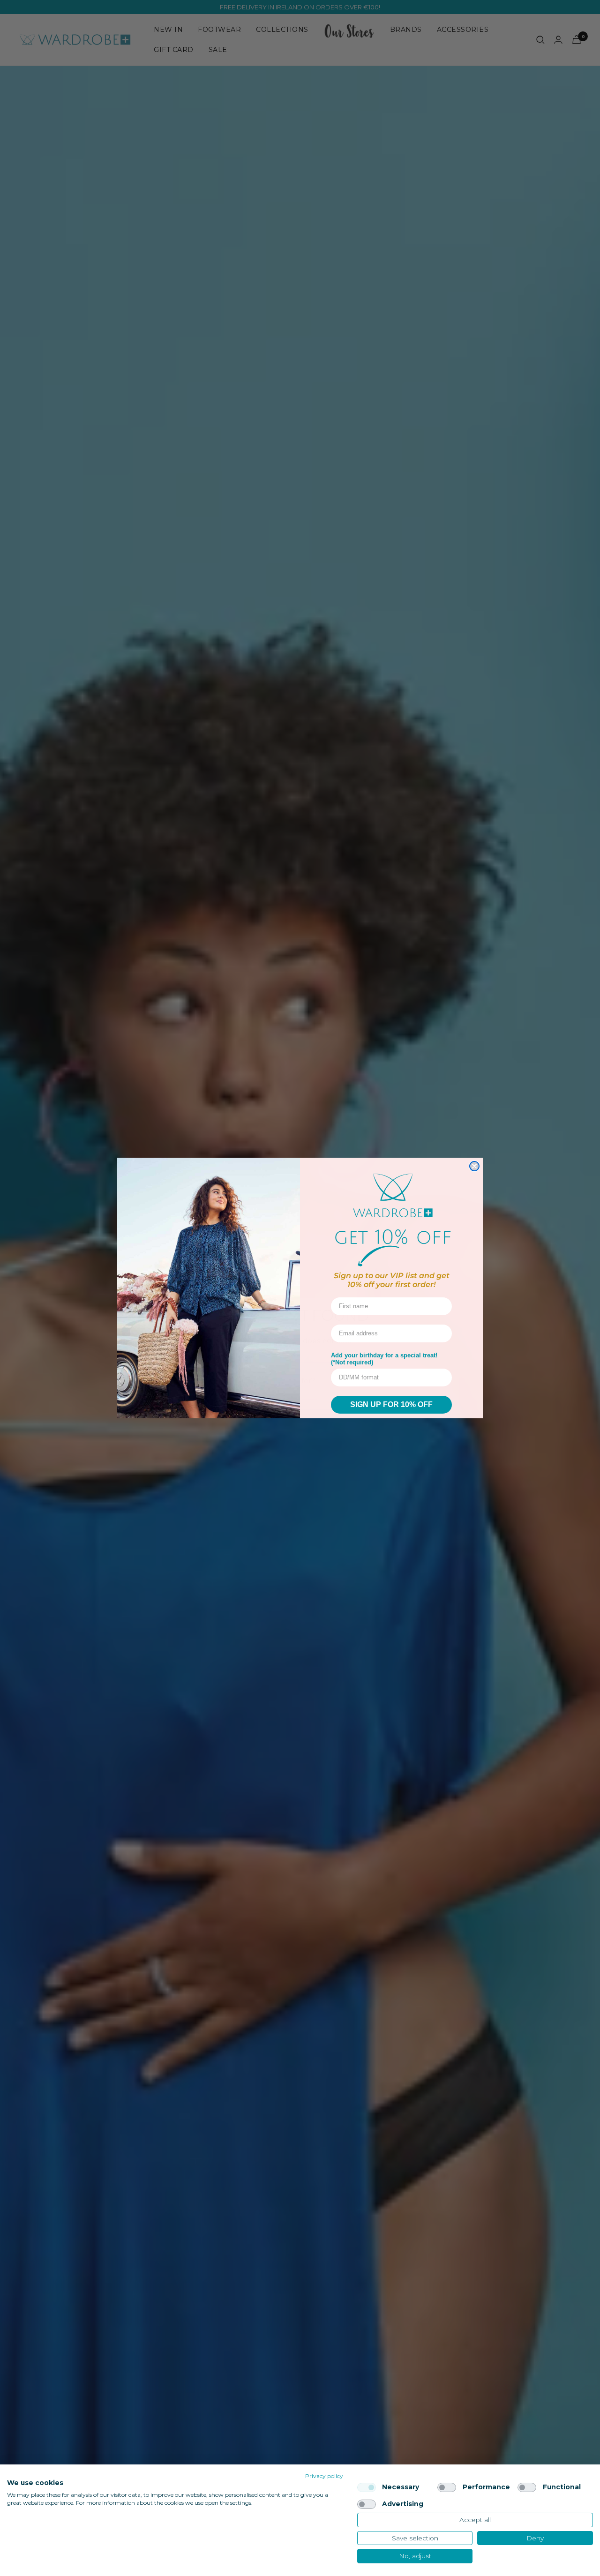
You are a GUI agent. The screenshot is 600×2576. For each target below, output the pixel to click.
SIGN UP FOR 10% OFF (391, 1404)
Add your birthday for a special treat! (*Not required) (384, 1359)
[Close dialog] (474, 1166)
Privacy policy (324, 2476)
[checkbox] (367, 2487)
